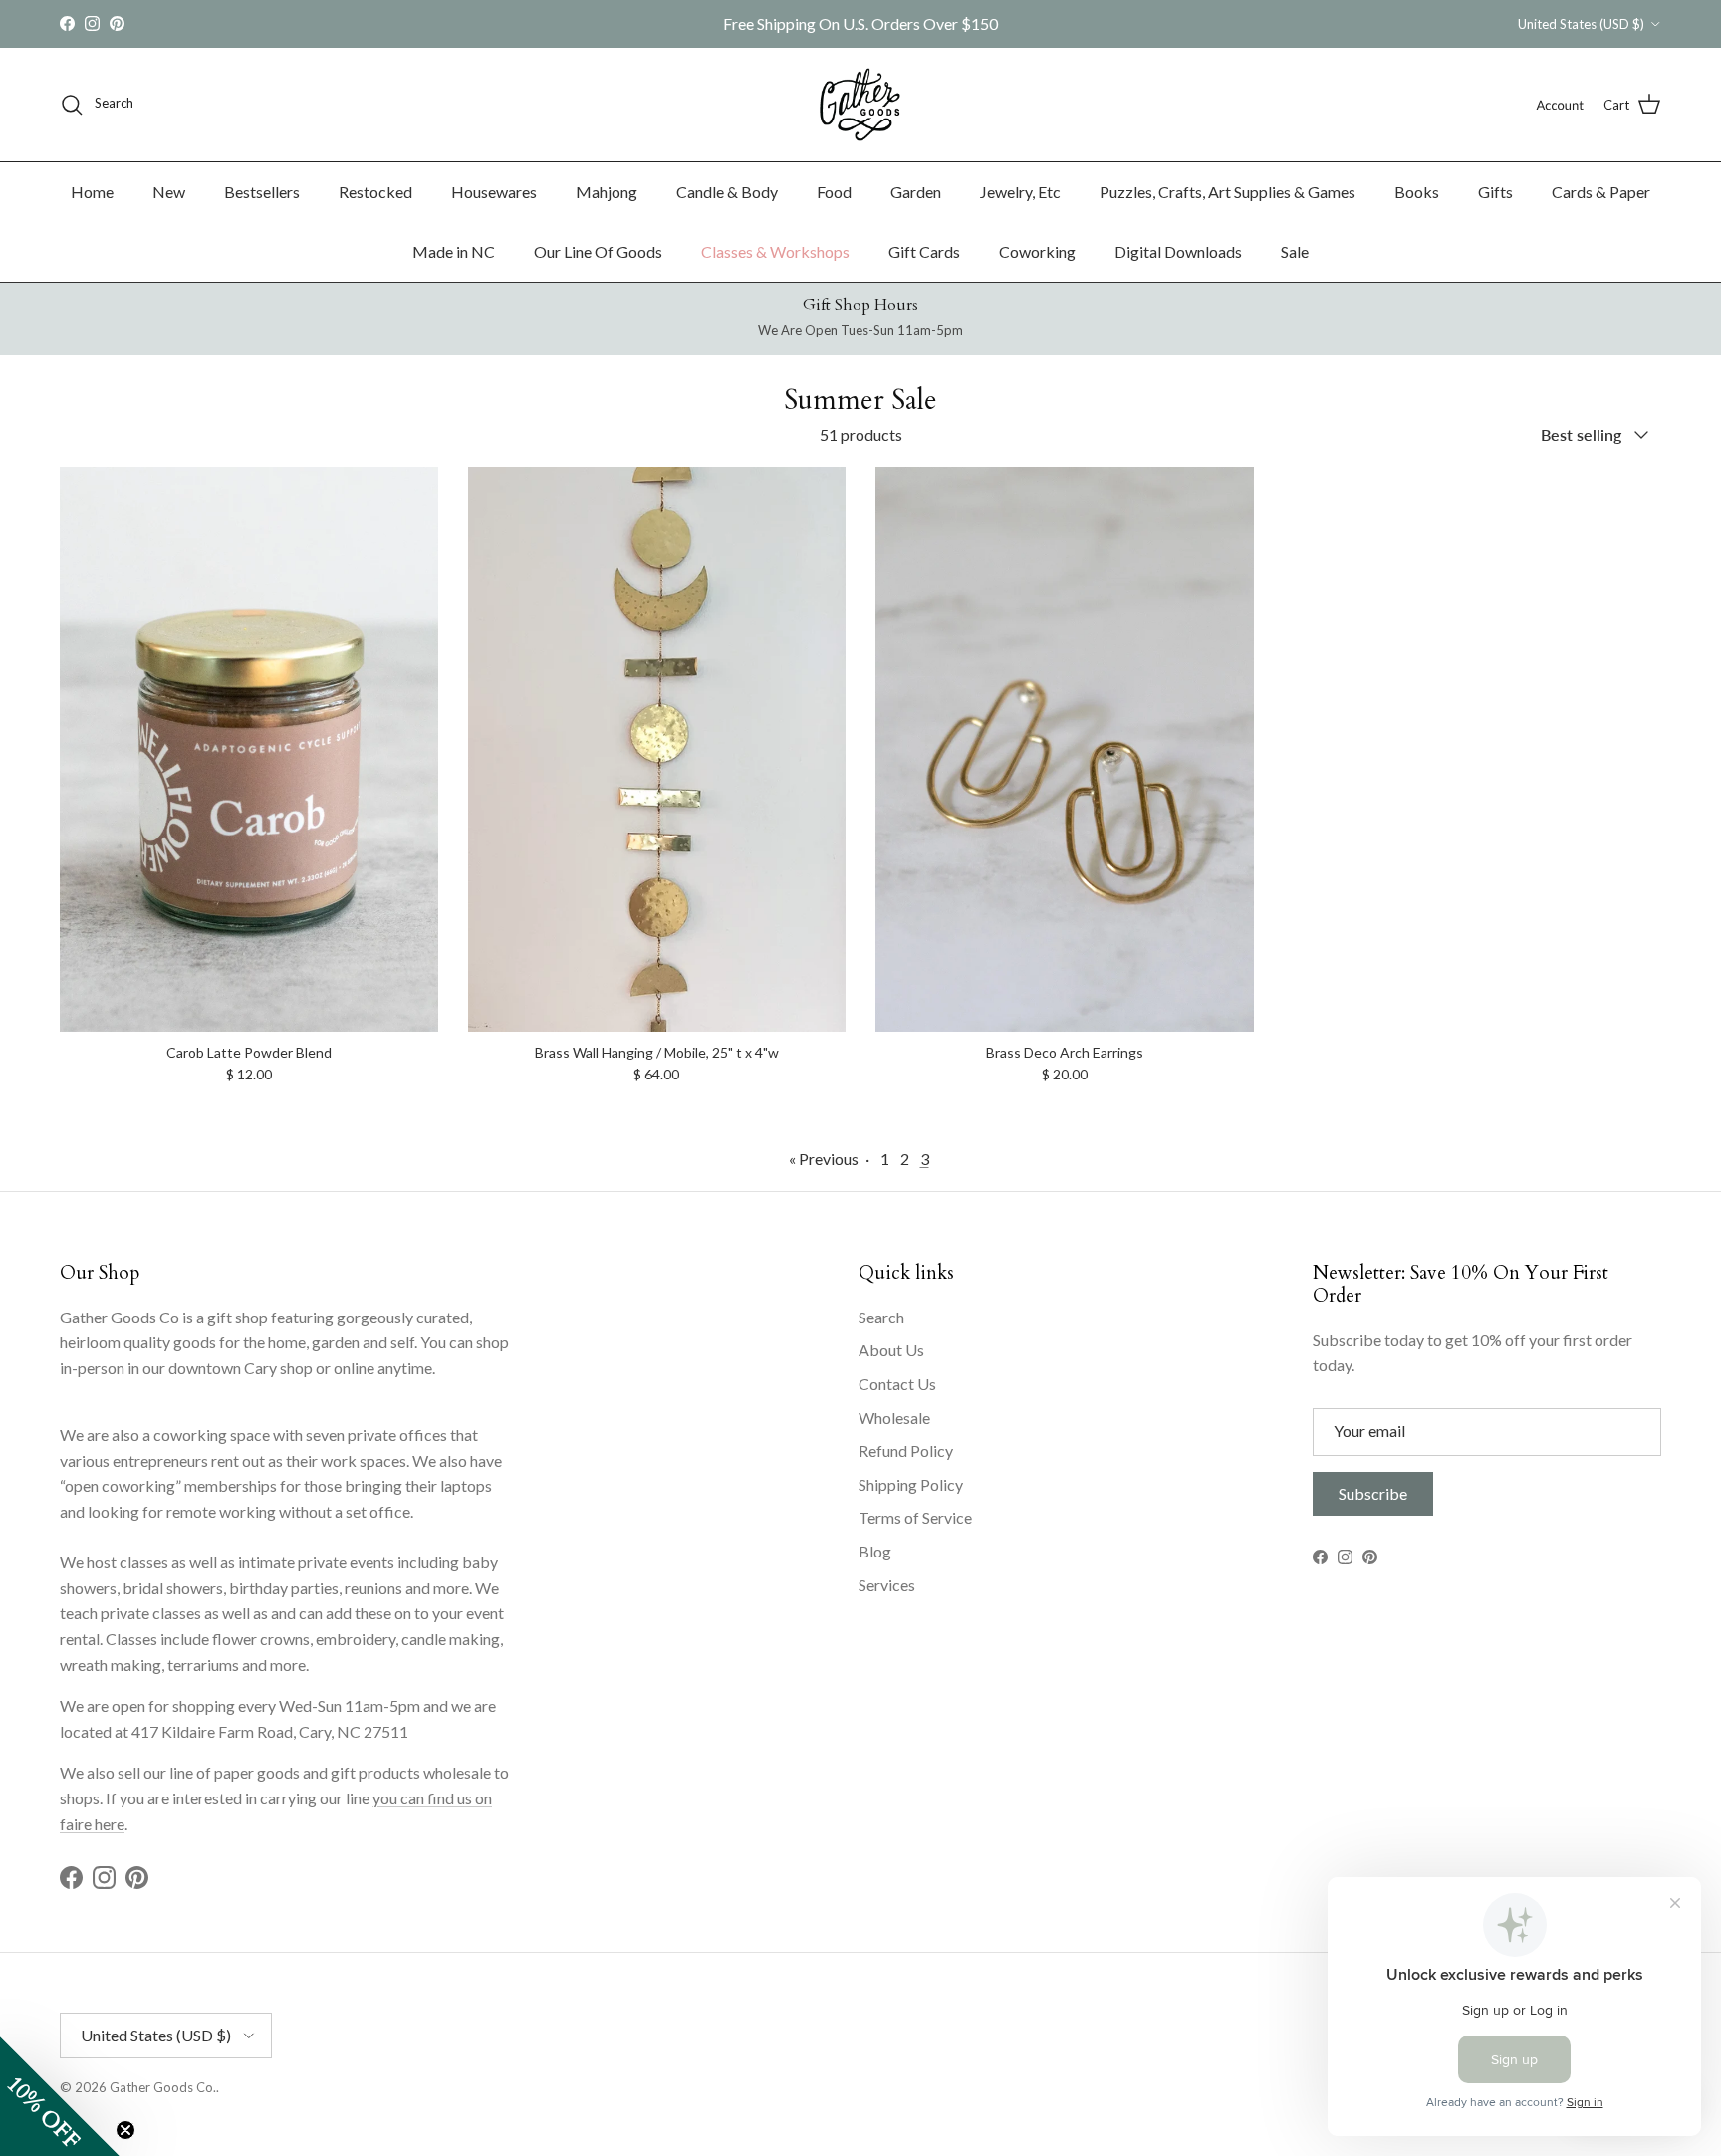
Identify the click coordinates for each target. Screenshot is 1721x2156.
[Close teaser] (125, 2130)
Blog (875, 1551)
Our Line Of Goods (598, 251)
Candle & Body (727, 192)
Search (881, 1317)
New (169, 192)
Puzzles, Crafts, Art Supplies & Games (1228, 192)
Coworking (1037, 251)
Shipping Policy (911, 1484)
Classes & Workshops (775, 251)
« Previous (824, 1159)
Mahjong (607, 192)
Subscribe (1373, 1493)
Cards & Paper (1601, 192)
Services (887, 1585)
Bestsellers (262, 192)
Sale (1295, 251)
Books (1417, 192)
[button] (60, 2096)
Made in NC (454, 251)
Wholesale (894, 1418)
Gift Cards (924, 251)
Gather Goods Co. (163, 2087)
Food (834, 192)
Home (92, 192)
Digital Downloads (1178, 251)
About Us (891, 1350)
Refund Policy (906, 1450)
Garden (916, 192)
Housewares (494, 192)
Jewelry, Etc (1020, 192)
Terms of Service (915, 1517)
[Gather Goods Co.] (860, 105)
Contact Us (897, 1384)
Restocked (375, 192)
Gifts (1495, 192)
